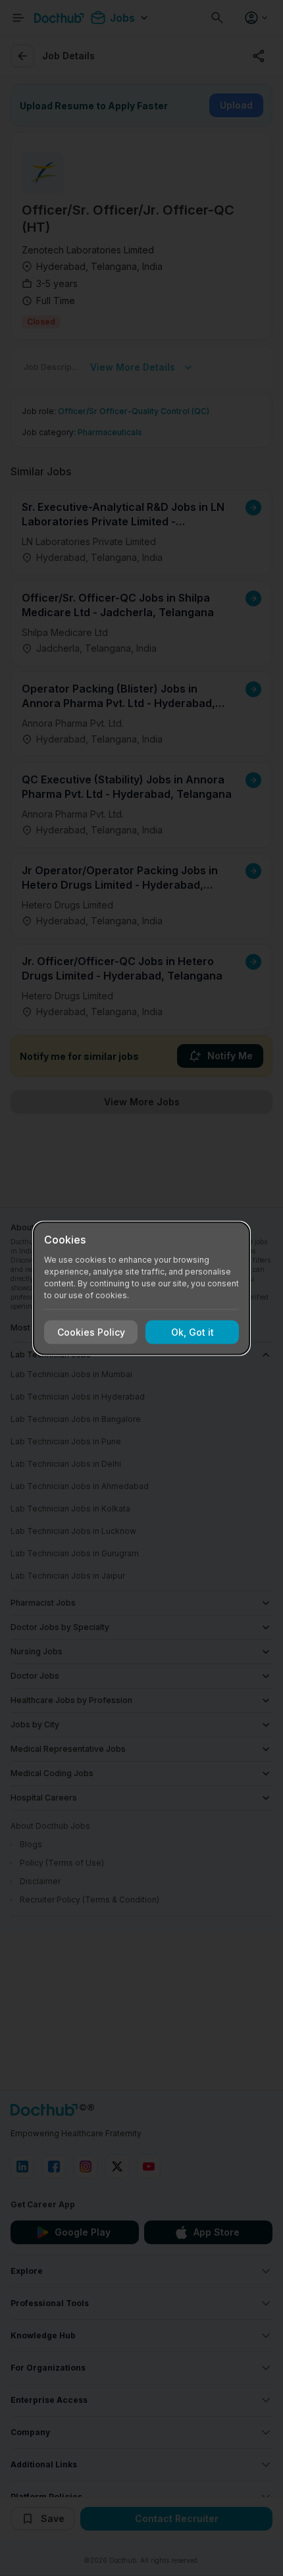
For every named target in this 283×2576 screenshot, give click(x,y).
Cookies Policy (91, 1332)
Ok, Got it (193, 1332)
